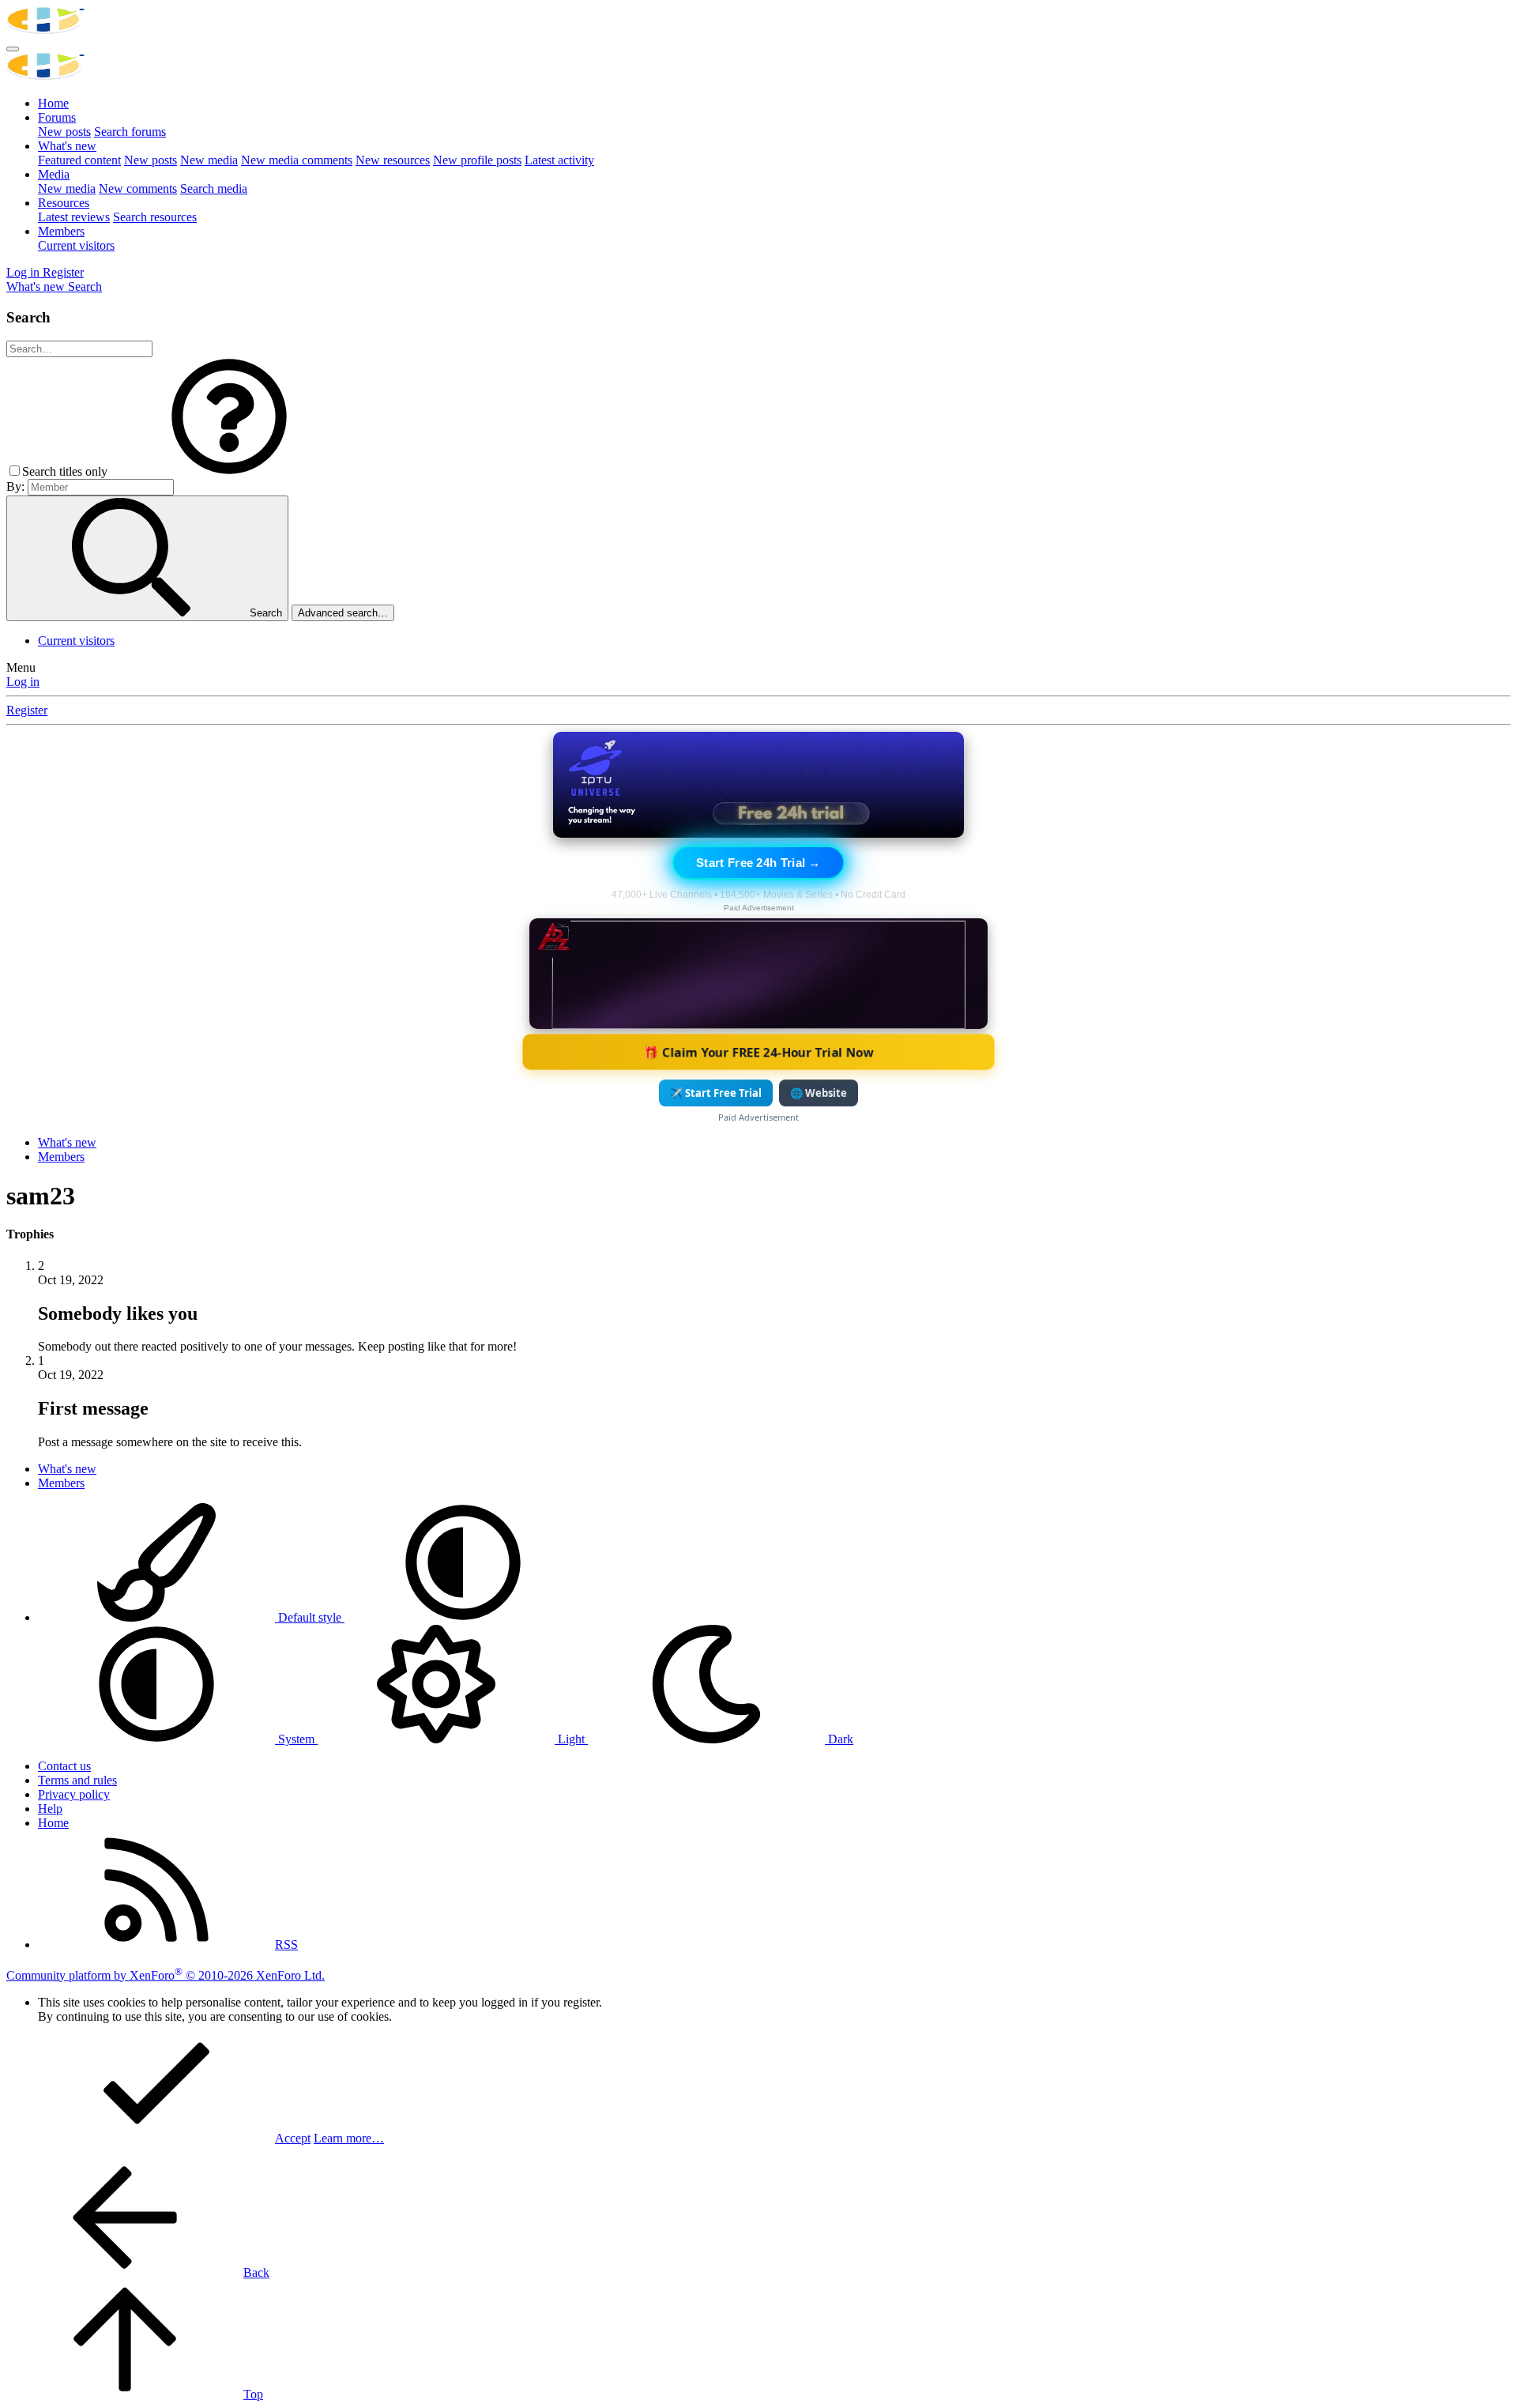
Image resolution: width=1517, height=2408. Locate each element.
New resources (393, 160)
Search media (214, 188)
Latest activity (559, 160)
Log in (23, 682)
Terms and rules (77, 1780)
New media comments (297, 160)
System (296, 1739)
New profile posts (477, 160)
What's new (67, 146)
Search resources (155, 217)
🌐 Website (819, 1093)
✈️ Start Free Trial (716, 1093)
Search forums (130, 132)
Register (27, 710)
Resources (64, 203)
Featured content (79, 160)
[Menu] (13, 49)
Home (53, 103)
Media (54, 174)
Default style (310, 1617)
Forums (57, 117)
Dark (839, 1739)
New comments (138, 188)
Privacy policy (74, 1794)
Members (61, 231)
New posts (64, 132)
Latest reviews (74, 217)
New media (209, 160)
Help (50, 1809)
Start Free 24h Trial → (758, 863)
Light (571, 1739)
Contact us (64, 1766)
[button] (229, 471)
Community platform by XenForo (166, 1975)
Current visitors (76, 245)
